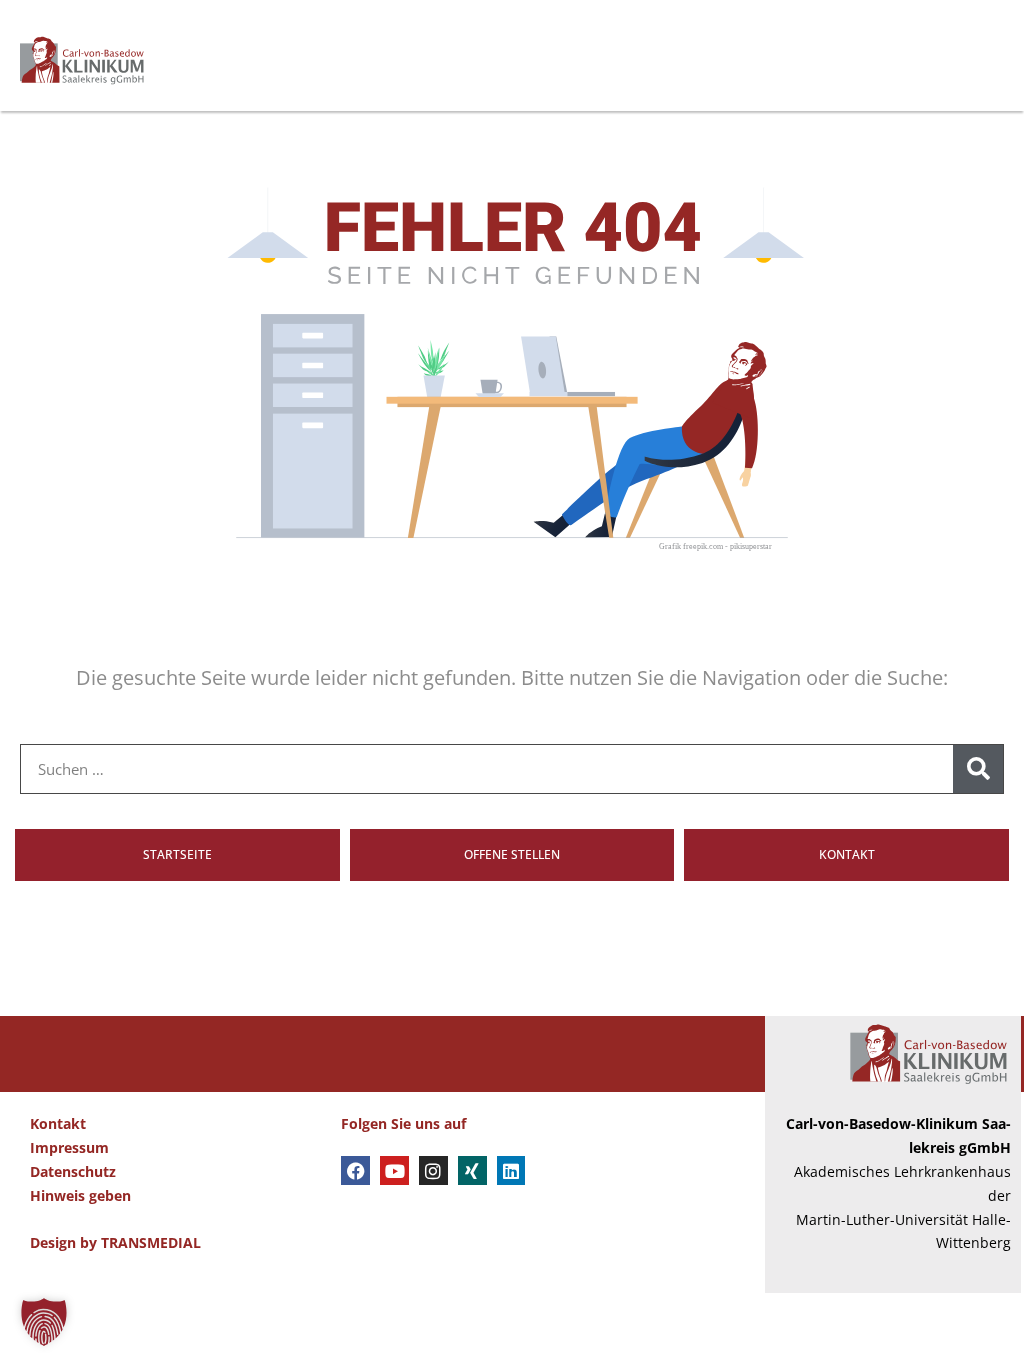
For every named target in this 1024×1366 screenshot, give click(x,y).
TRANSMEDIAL (151, 1242)
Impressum (69, 1147)
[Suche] (978, 769)
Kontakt (58, 1123)
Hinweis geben (80, 1195)
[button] (44, 1322)
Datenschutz (73, 1171)
